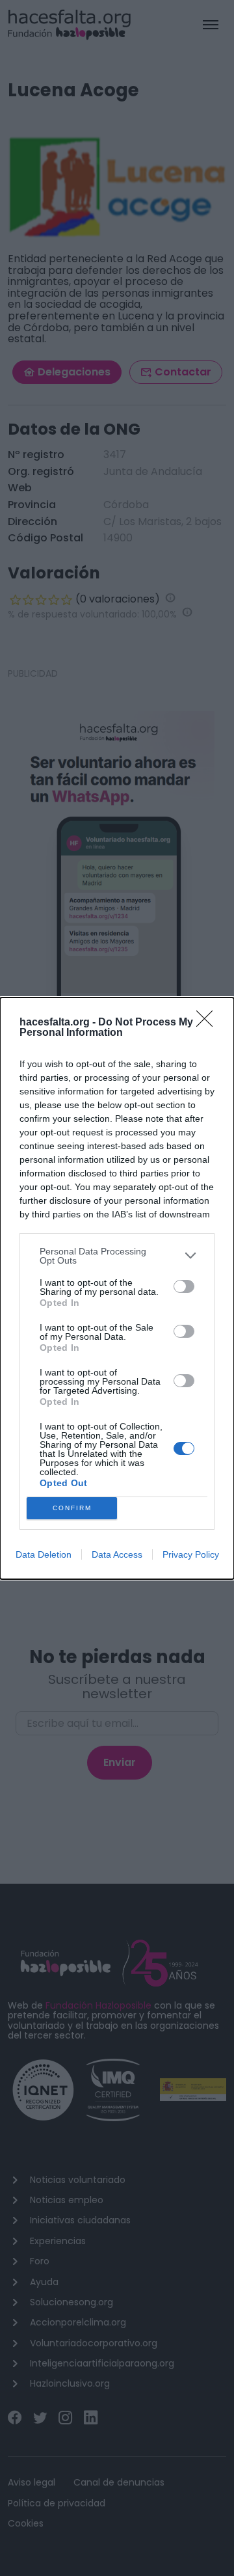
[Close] (209, 1023)
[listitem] (117, 1256)
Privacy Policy (191, 1554)
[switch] (184, 1286)
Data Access (117, 1554)
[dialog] (117, 1288)
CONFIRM (72, 1508)
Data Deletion (44, 1554)
